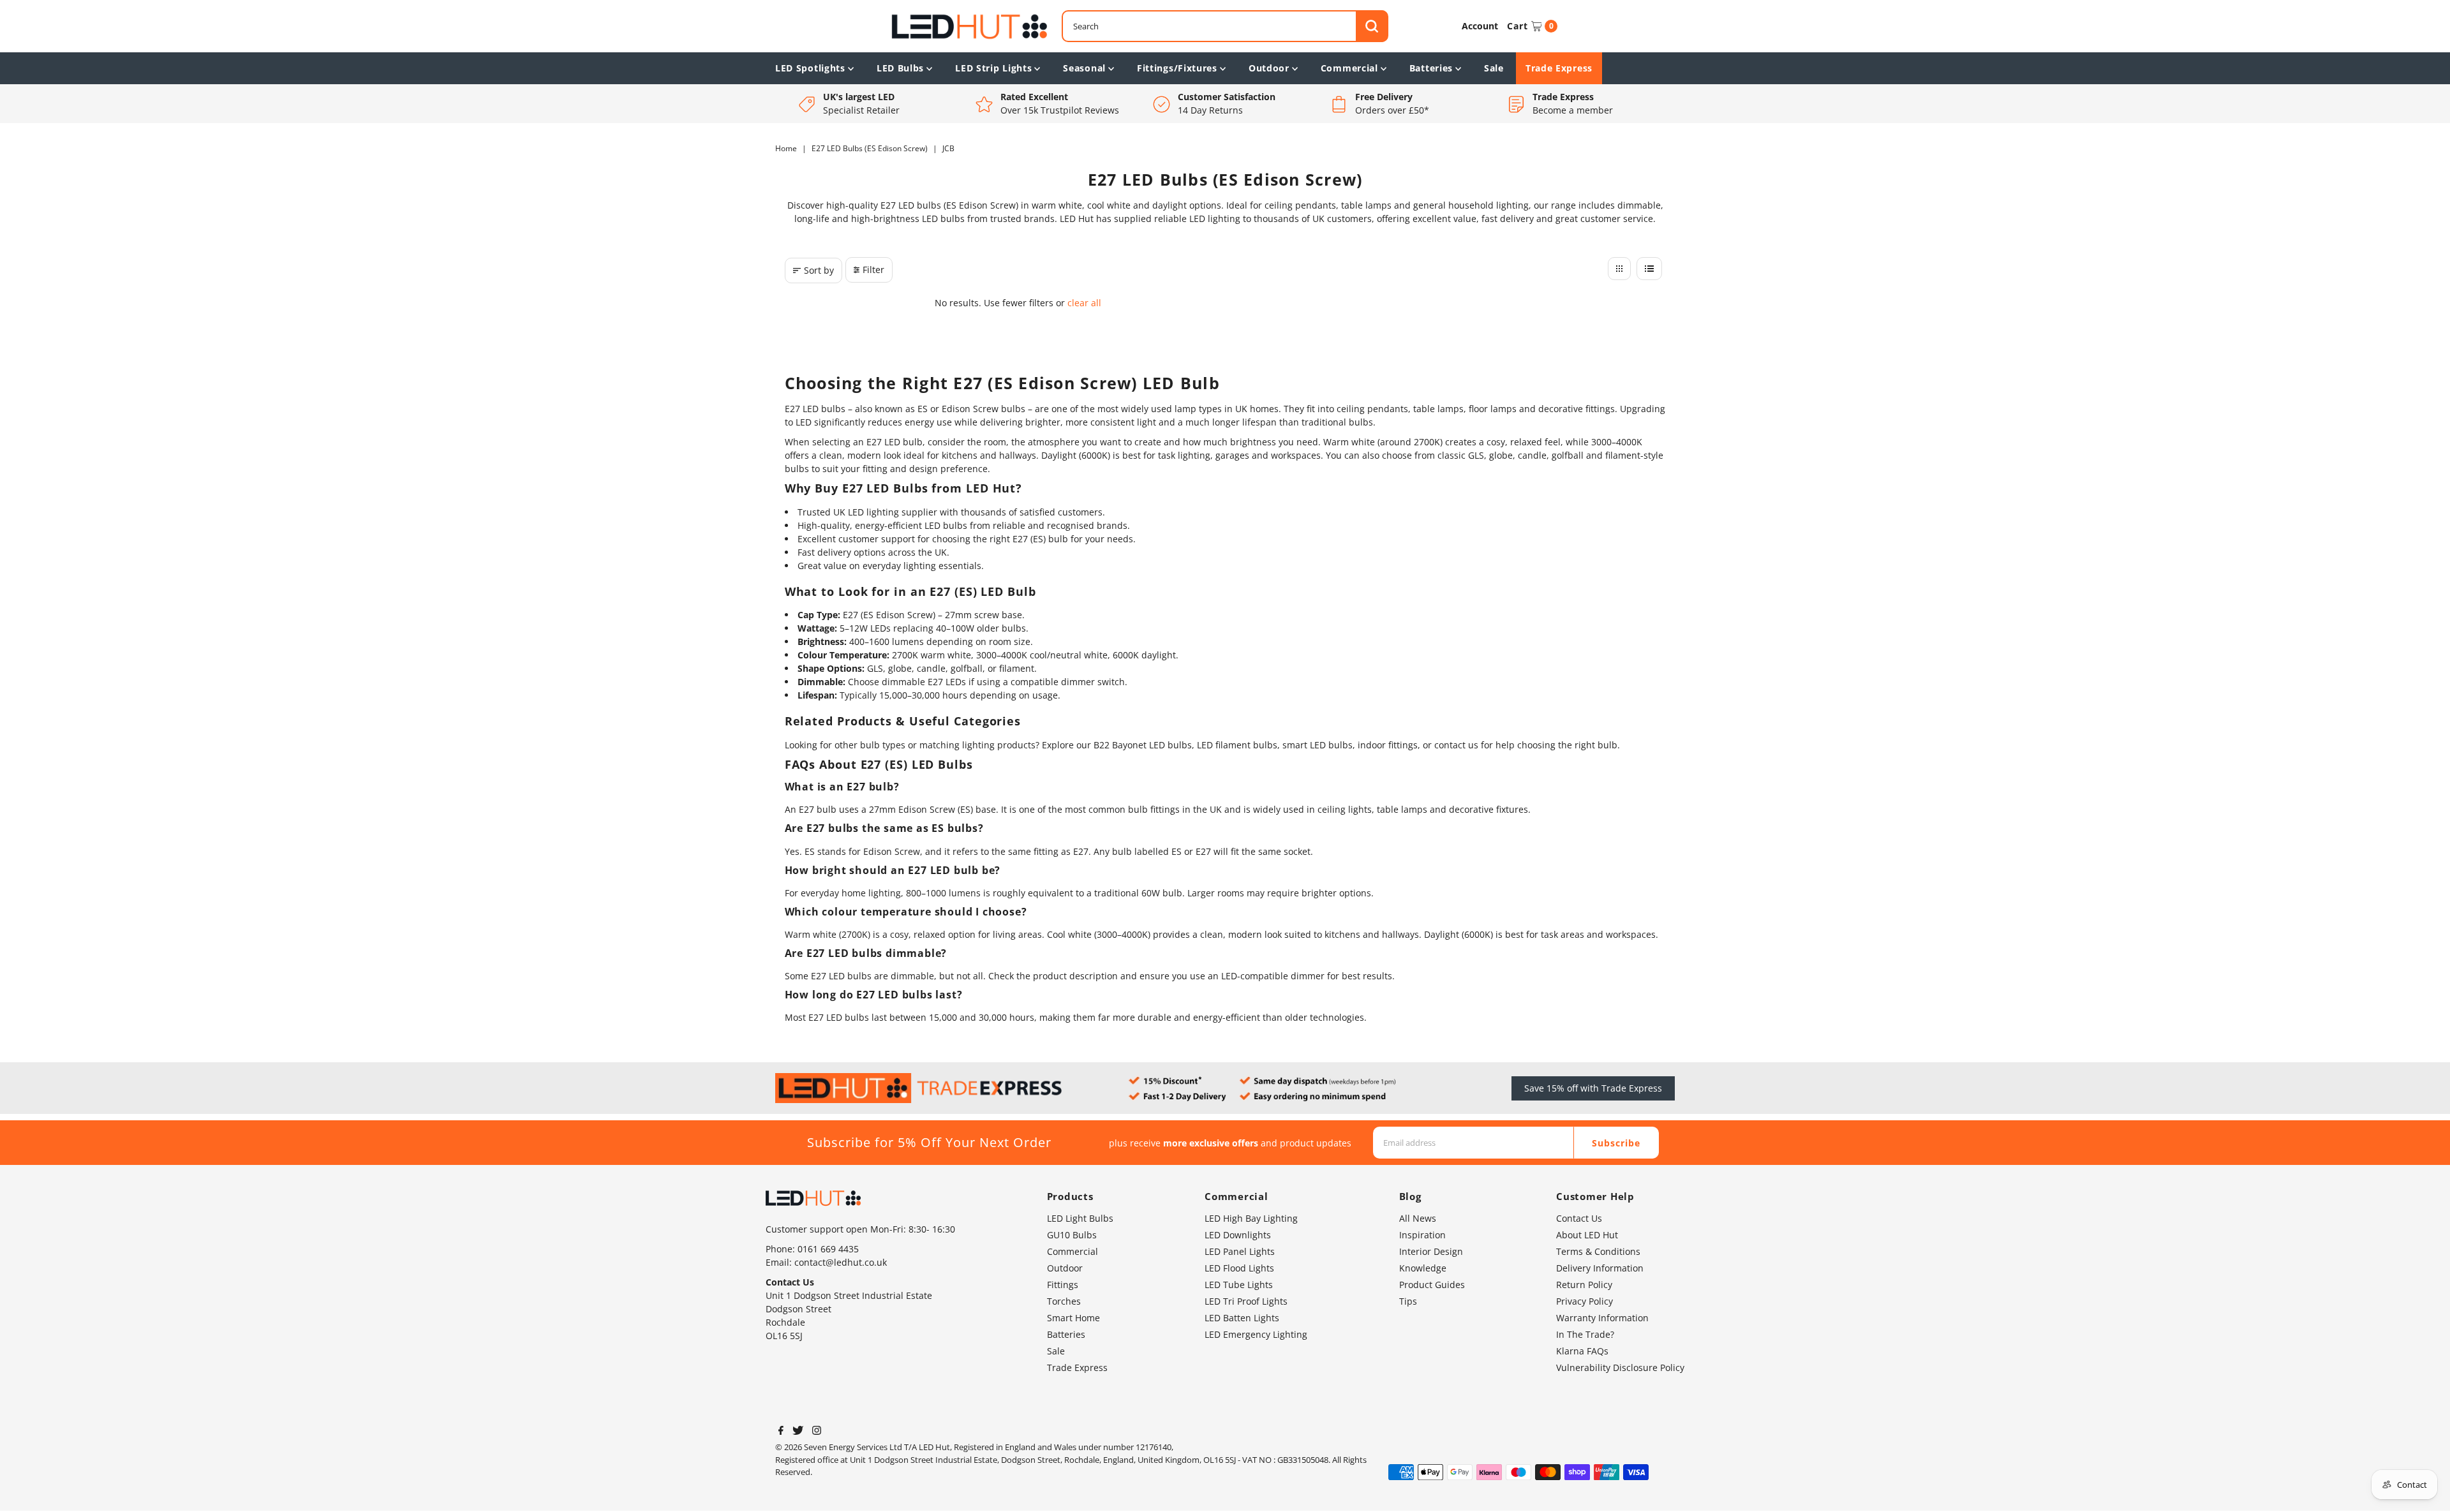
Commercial (1349, 68)
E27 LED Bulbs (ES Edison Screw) (870, 148)
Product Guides (1432, 1285)
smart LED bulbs (1318, 745)
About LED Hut (1587, 1235)
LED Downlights (1238, 1235)
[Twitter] (798, 1432)
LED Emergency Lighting (1256, 1334)
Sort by (819, 270)
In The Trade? (1585, 1334)
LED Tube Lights (1239, 1285)
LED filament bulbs (1237, 745)
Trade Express (1559, 68)
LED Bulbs (900, 68)
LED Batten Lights (1242, 1318)
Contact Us (1579, 1218)
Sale (1494, 68)
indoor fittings (1388, 745)
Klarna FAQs (1582, 1351)
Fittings (1063, 1285)
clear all (1084, 303)
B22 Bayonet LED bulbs (1143, 745)
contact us (1456, 745)
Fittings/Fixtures (1177, 68)
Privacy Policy (1585, 1301)
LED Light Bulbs (1080, 1218)
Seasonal (1084, 68)
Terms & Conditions (1598, 1251)
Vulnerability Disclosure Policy (1620, 1367)
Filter (873, 270)
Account (1480, 26)
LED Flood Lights (1239, 1268)
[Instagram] (817, 1432)
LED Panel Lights (1240, 1251)
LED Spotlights (810, 68)
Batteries (1431, 68)
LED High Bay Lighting (1251, 1218)
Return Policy (1584, 1285)
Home (786, 148)
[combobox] (1225, 26)
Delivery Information (1600, 1268)
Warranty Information (1602, 1318)
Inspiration (1422, 1235)
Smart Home (1073, 1318)
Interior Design (1431, 1251)
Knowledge (1423, 1268)
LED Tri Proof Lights (1246, 1301)
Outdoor (1269, 68)
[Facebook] (781, 1432)
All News (1418, 1218)
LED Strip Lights (993, 68)
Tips (1408, 1301)
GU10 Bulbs (1072, 1235)
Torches (1064, 1301)
